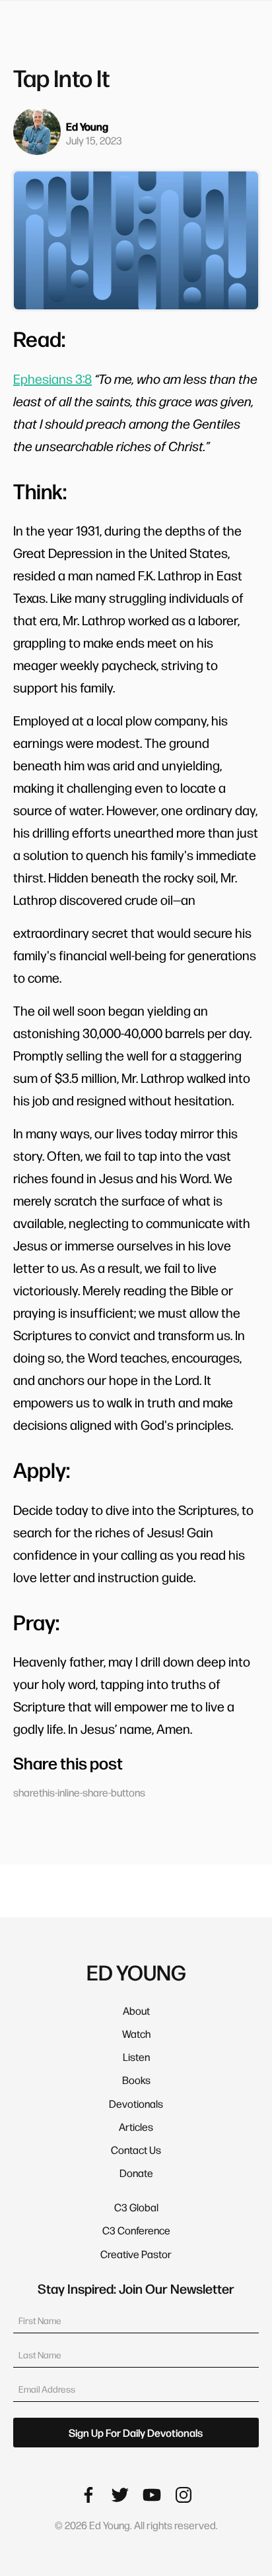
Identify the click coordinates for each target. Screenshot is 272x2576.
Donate (136, 2173)
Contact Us (136, 2150)
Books (136, 2080)
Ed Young (87, 126)
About (136, 2010)
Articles (136, 2127)
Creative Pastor (136, 2254)
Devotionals (136, 2103)
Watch (136, 2034)
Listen (136, 2057)
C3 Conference (136, 2230)
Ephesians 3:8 (52, 379)
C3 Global (136, 2207)
